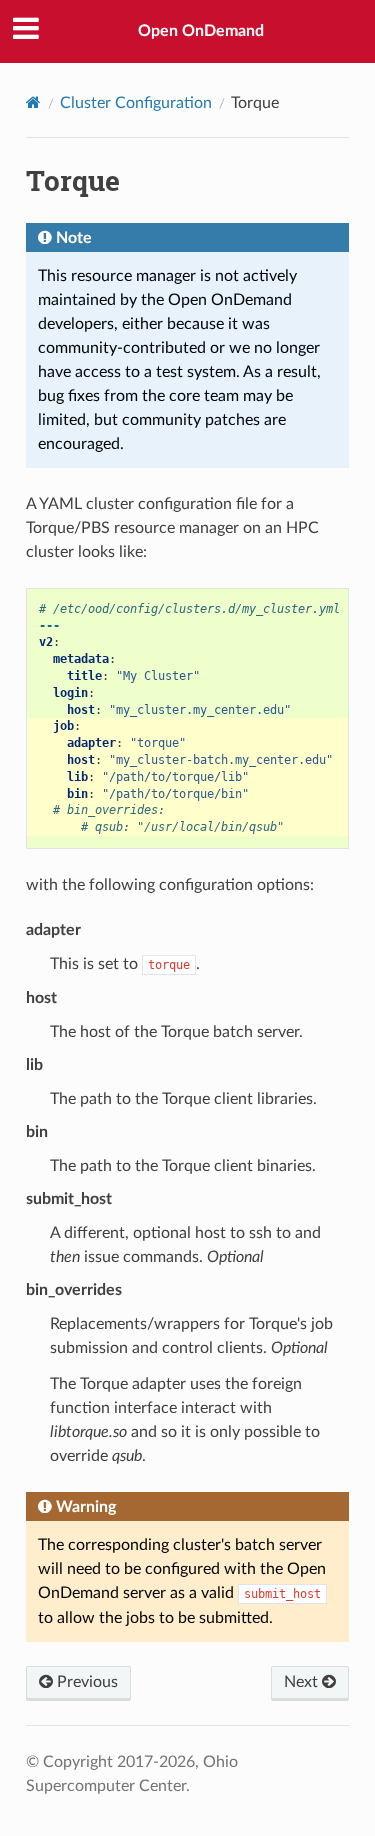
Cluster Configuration (136, 103)
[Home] (33, 102)
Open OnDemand (201, 31)
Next (303, 1682)
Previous (85, 1682)
